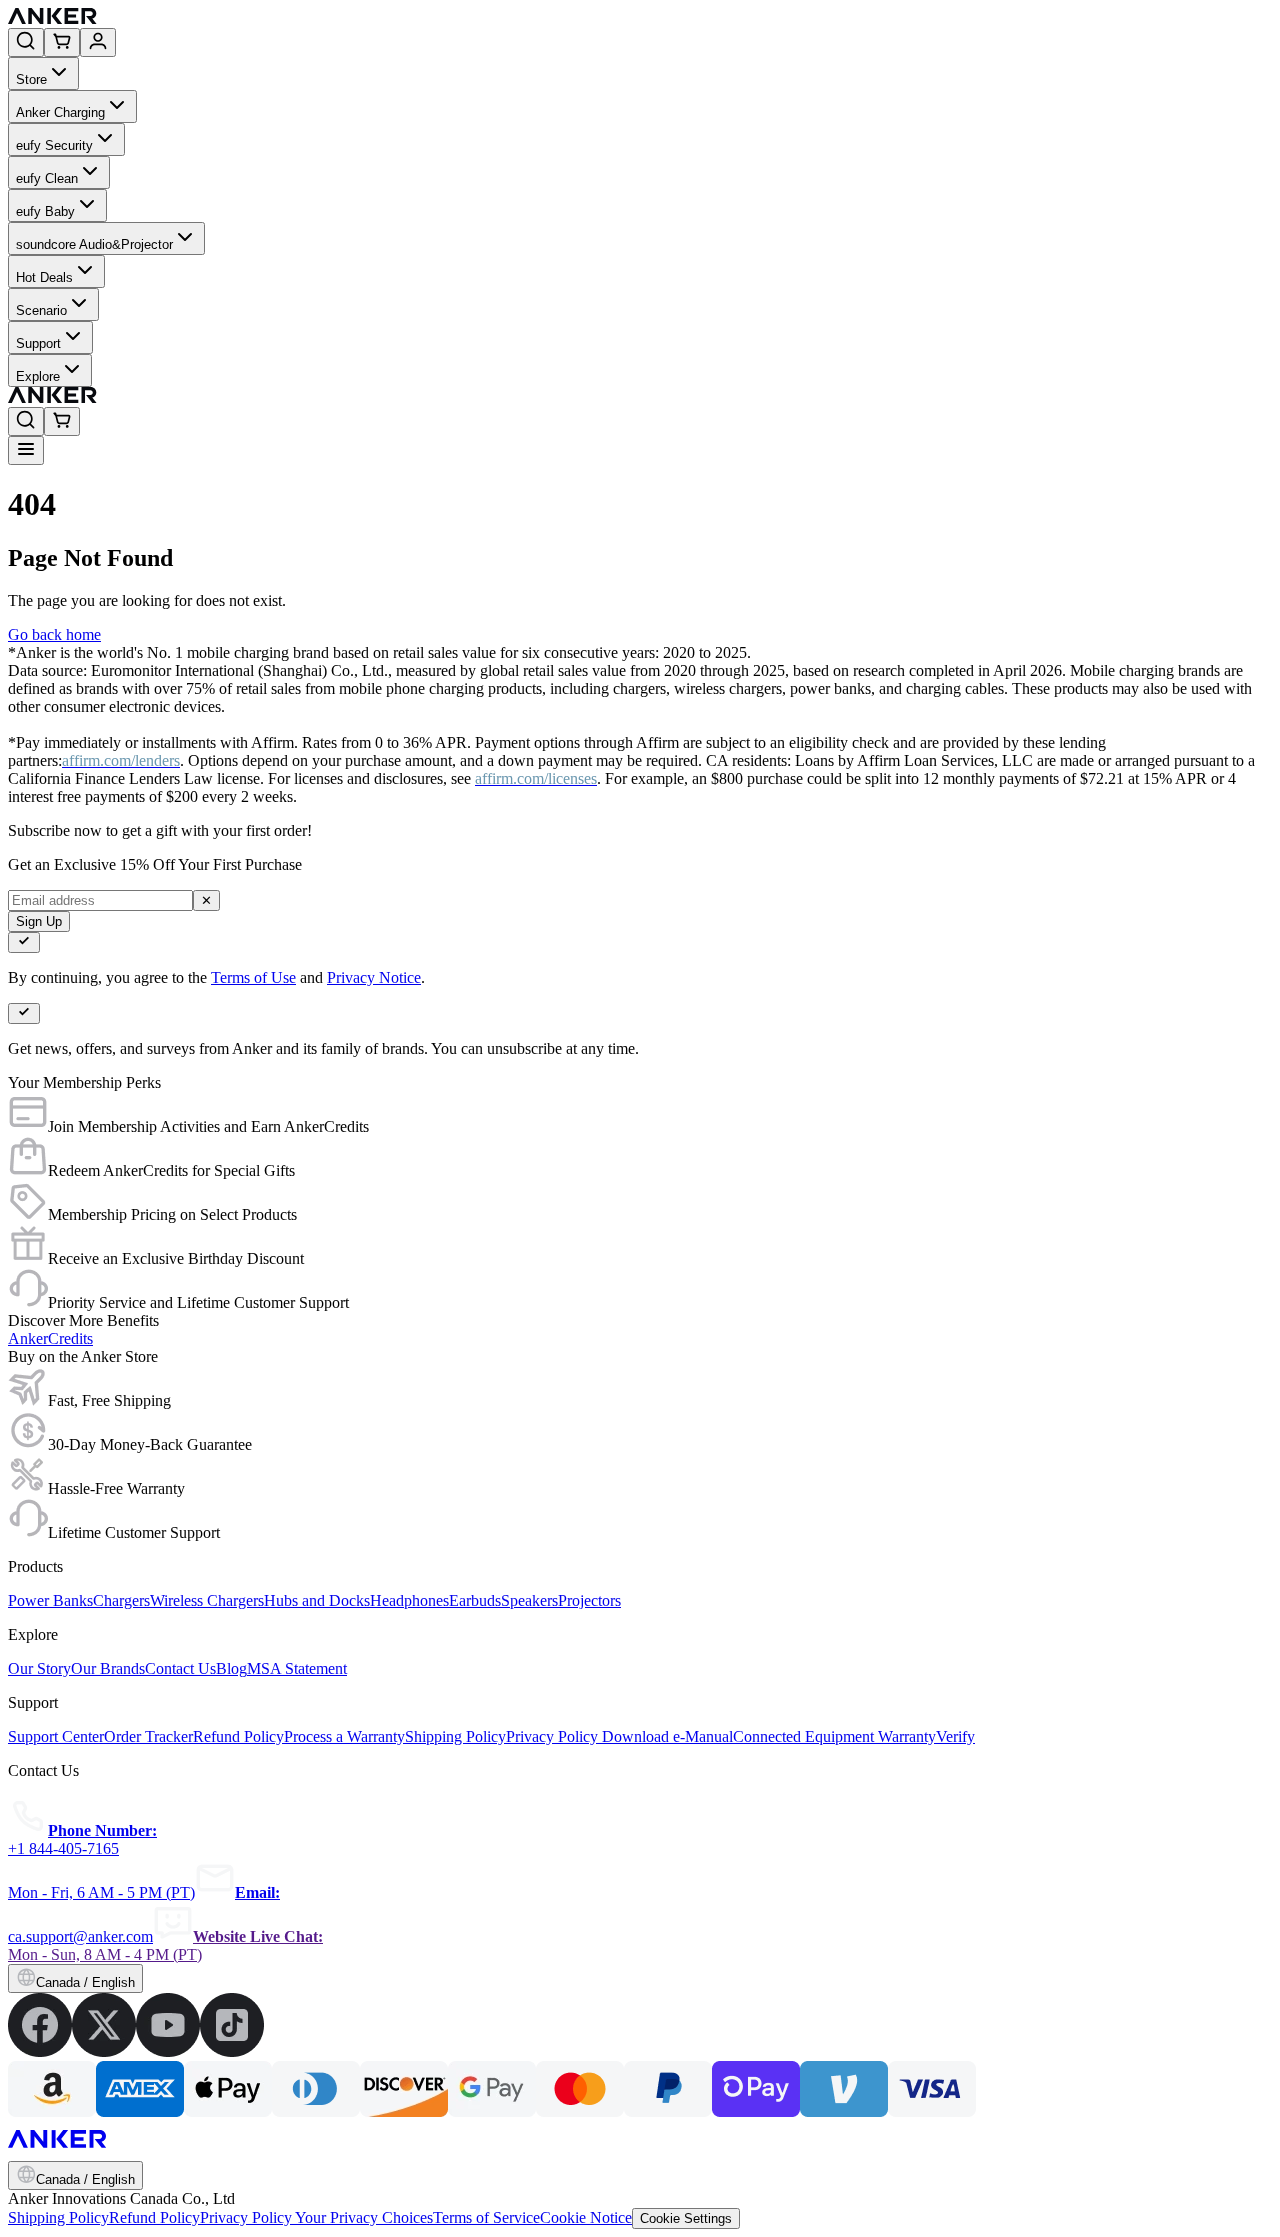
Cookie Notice (586, 2217)
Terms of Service (486, 2217)
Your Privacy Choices (364, 2217)
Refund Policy (154, 2217)
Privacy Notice (374, 977)
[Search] (26, 42)
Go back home (54, 634)
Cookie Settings (686, 2218)
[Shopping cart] (62, 42)
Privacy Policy (247, 2217)
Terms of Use (253, 977)
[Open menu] (26, 450)
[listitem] (40, 2051)
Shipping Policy (58, 2217)
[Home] (198, 18)
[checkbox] (24, 942)
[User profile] (98, 42)
